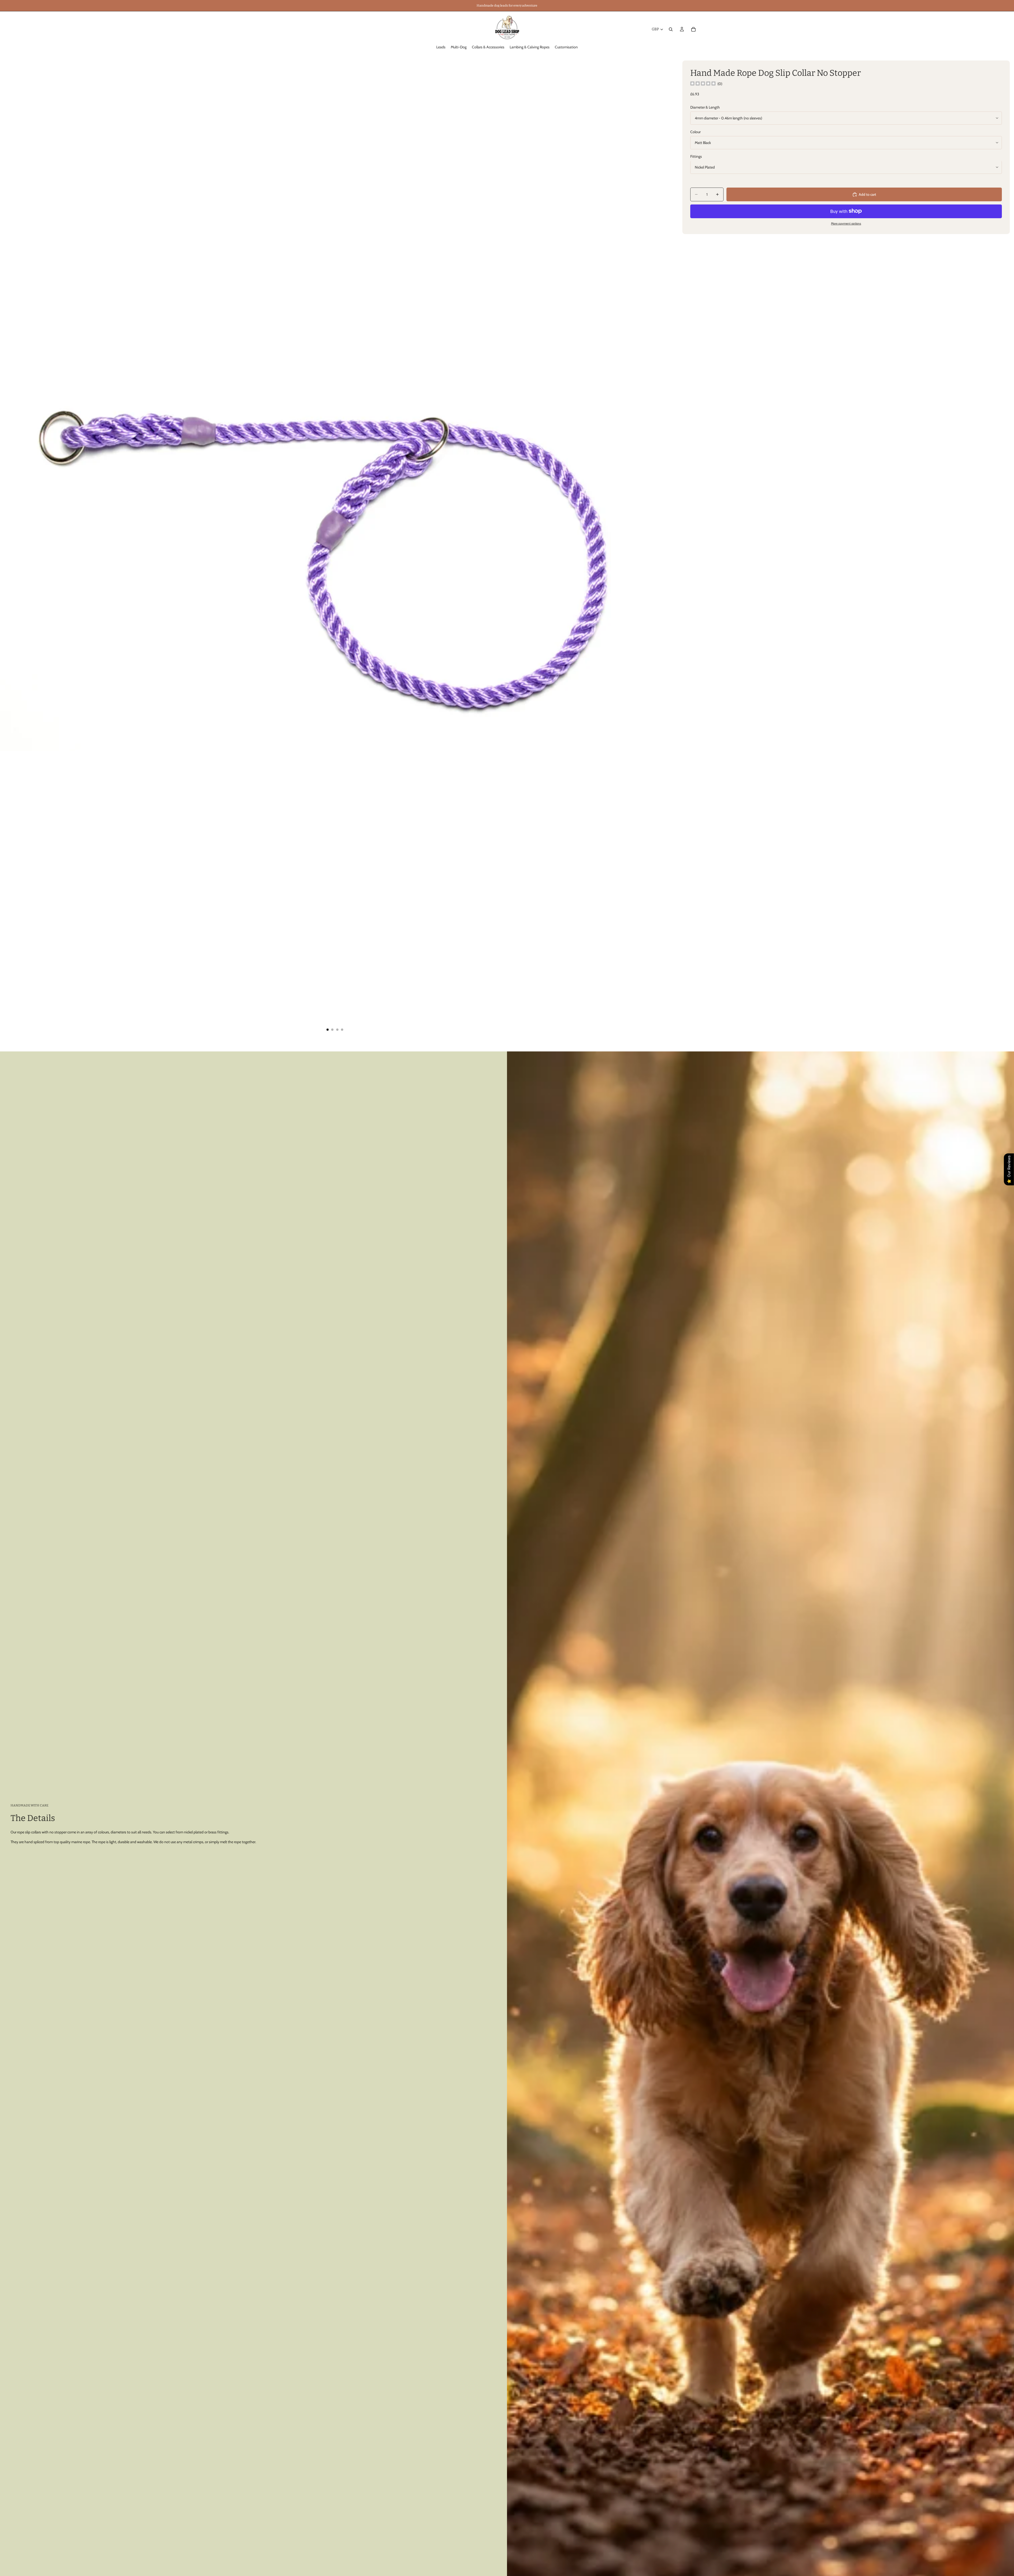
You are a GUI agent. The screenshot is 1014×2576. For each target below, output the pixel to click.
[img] (703, 84)
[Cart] (693, 29)
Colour (695, 132)
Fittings (696, 156)
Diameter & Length (705, 107)
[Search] (671, 29)
